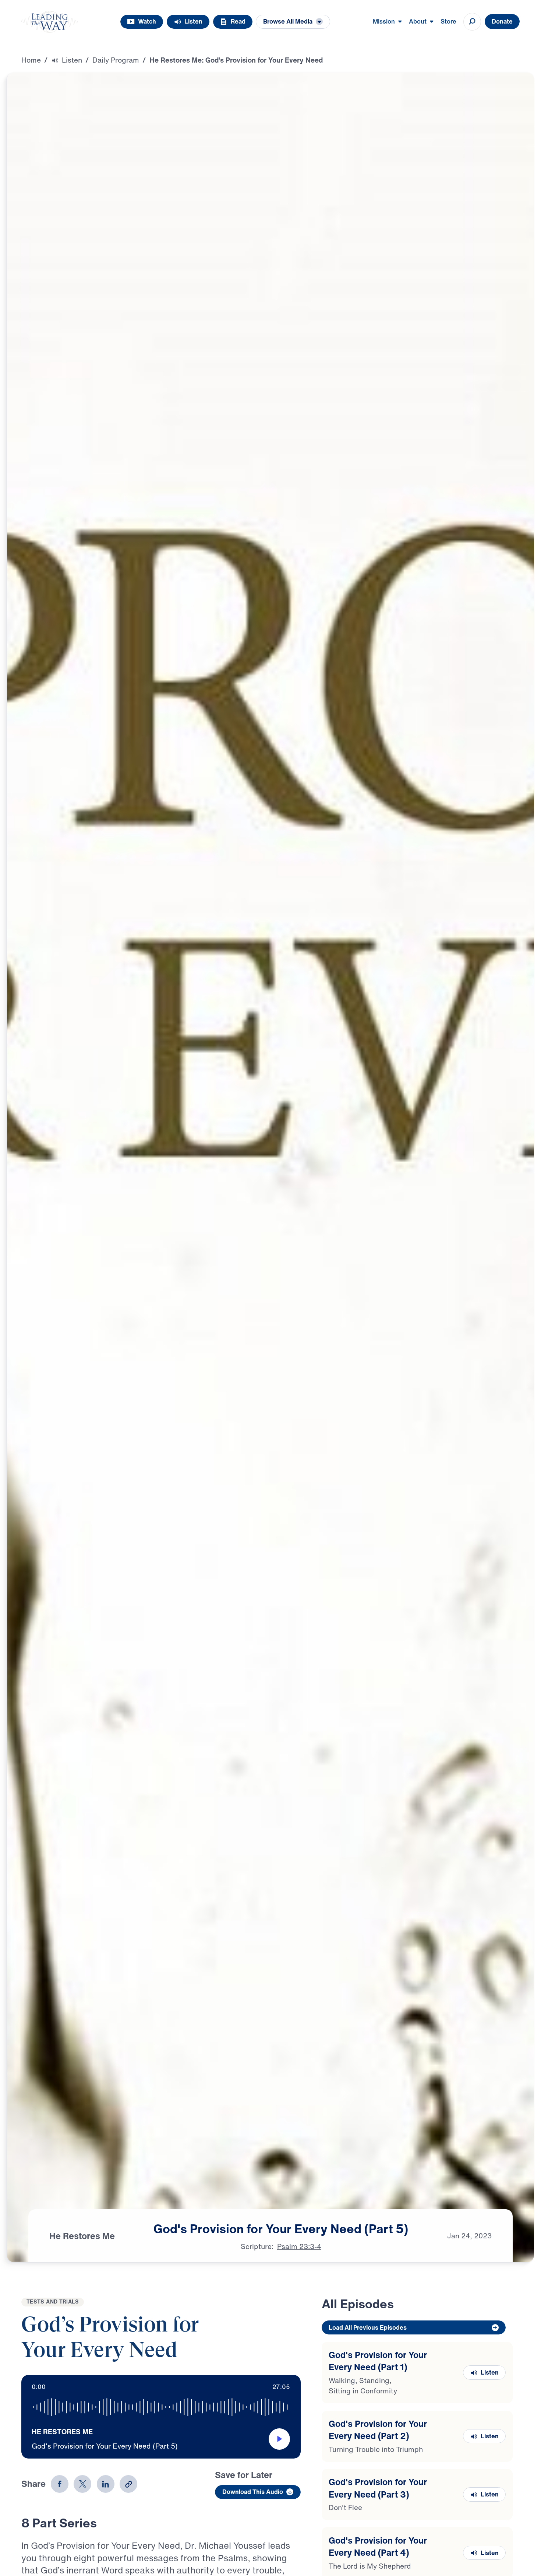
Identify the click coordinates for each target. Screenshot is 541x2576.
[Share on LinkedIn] (106, 2484)
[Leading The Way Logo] (50, 22)
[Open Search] (472, 22)
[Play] (279, 2439)
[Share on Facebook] (60, 2484)
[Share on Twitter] (82, 2484)
